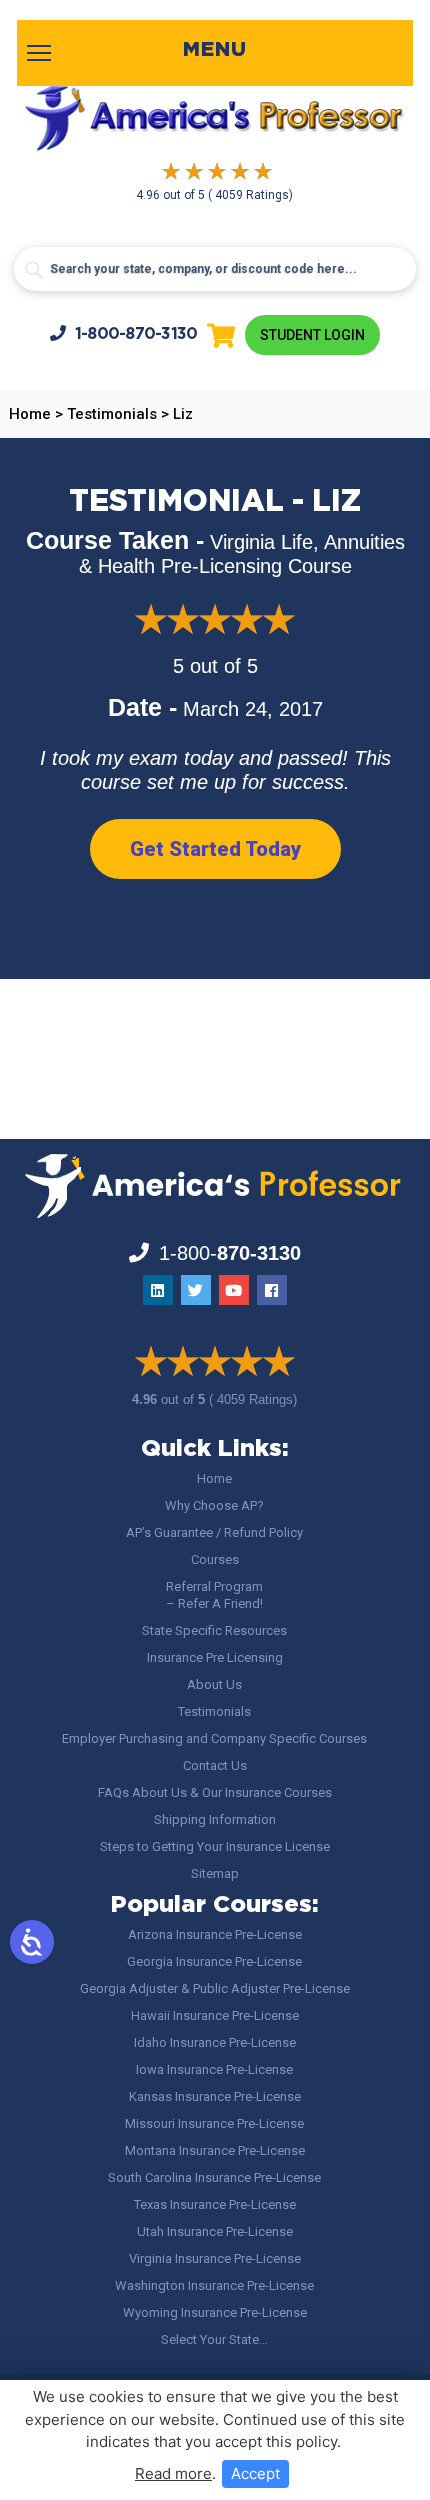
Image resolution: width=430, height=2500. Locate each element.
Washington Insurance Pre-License (214, 2285)
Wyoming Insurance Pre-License (215, 2312)
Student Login (312, 335)
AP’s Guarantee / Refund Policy (214, 1532)
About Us (214, 1684)
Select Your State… (214, 2339)
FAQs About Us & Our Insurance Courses (215, 1792)
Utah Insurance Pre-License (215, 2231)
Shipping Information (215, 1819)
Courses (215, 1559)
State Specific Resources (214, 1630)
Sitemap (215, 1873)
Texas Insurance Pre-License (215, 2204)
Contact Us (215, 1765)
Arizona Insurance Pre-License (215, 1934)
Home (214, 1478)
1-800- (136, 334)
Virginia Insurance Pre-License (215, 2258)
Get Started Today (215, 849)
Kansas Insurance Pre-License (215, 2096)
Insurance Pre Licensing (215, 1657)
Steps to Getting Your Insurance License (215, 1846)
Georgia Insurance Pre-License (214, 1961)
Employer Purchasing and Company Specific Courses (214, 1738)
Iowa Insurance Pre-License (214, 2069)
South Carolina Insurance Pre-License (214, 2177)
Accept (255, 2473)
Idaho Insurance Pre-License (215, 2042)
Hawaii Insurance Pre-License (215, 2015)
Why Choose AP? (214, 1505)
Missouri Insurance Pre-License (214, 2123)
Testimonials (214, 1711)
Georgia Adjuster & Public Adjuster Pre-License (215, 1988)
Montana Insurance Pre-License (215, 2150)
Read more (173, 2473)
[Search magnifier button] (34, 270)
